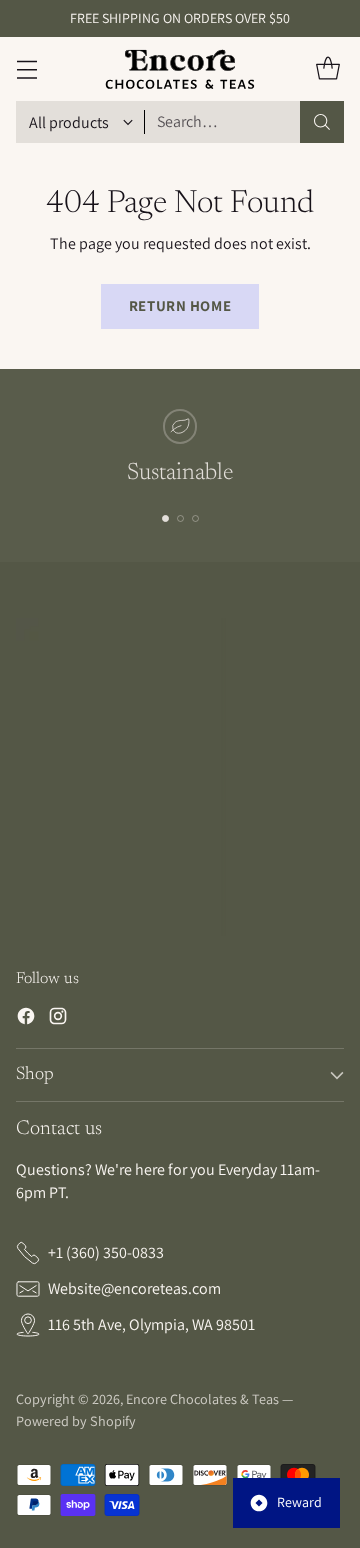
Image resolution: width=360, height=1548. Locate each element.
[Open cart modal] (327, 69)
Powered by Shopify (76, 1421)
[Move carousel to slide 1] (165, 518)
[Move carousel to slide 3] (195, 518)
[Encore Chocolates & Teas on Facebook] (26, 1019)
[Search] (322, 122)
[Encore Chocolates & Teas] (180, 69)
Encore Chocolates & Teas (202, 1399)
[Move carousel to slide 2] (180, 518)
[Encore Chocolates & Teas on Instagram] (58, 1019)
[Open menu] (26, 69)
